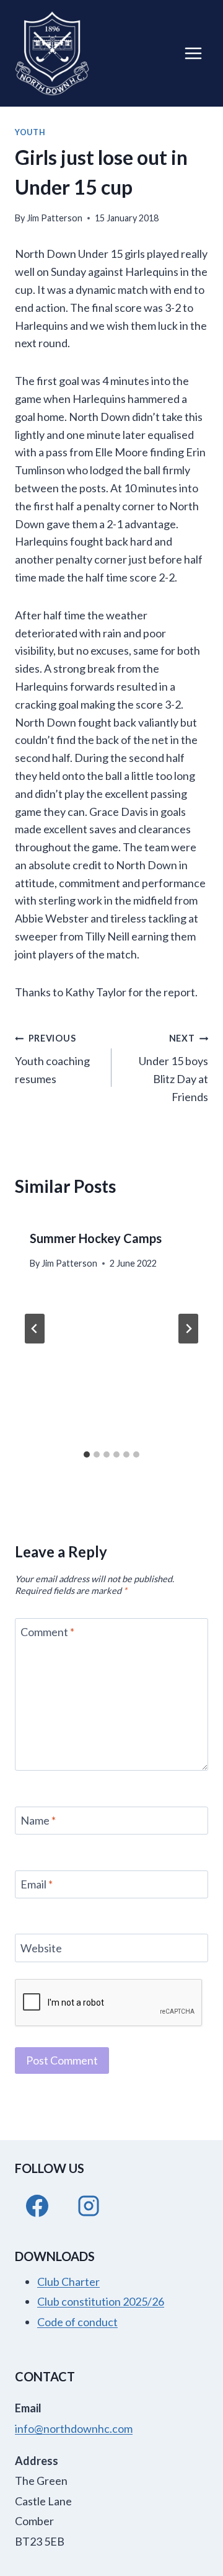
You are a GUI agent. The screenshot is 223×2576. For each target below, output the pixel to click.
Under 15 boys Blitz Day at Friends (173, 1068)
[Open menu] (193, 53)
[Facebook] (37, 2206)
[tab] (87, 1454)
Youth (30, 132)
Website (41, 1948)
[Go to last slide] (35, 1329)
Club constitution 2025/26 (101, 2301)
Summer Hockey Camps (96, 1238)
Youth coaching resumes (52, 1059)
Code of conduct (77, 2322)
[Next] (188, 1329)
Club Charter (68, 2282)
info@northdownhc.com (74, 2428)
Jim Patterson (55, 218)
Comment (47, 1632)
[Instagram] (89, 2206)
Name (38, 1821)
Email (37, 1884)
